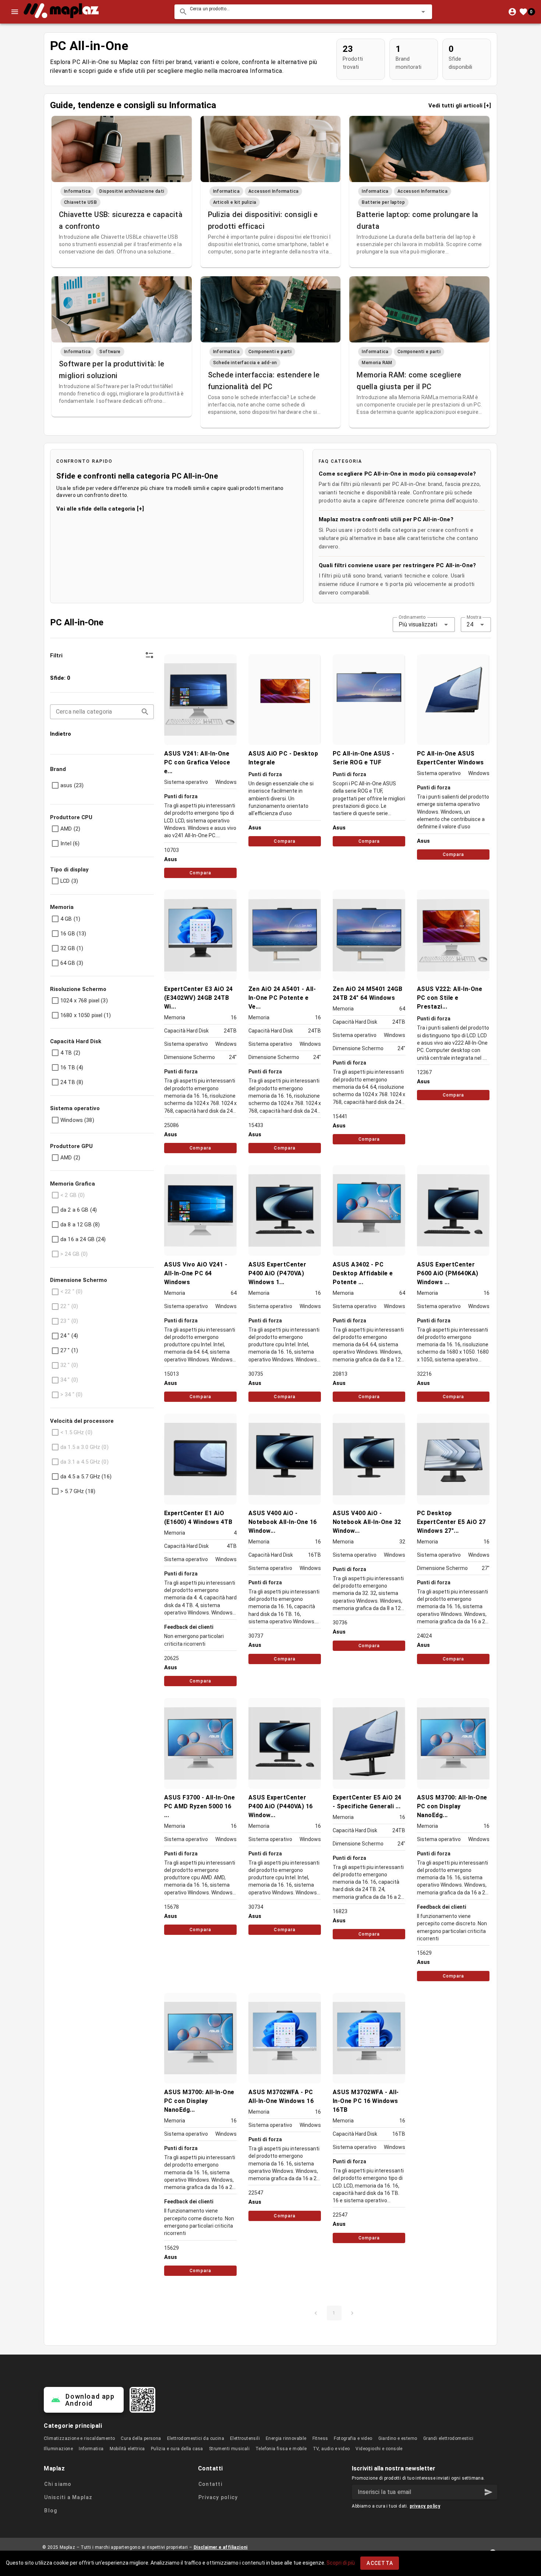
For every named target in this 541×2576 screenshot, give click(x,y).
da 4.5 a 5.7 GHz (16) (86, 1477)
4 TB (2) (70, 1053)
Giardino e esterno (398, 2438)
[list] (102, 706)
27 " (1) (69, 1350)
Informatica (91, 2449)
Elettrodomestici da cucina (196, 2438)
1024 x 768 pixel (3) (84, 1001)
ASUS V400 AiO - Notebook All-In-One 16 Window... (283, 1522)
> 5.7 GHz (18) (78, 1491)
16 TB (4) (72, 1067)
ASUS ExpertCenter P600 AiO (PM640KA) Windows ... (448, 1273)
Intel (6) (70, 843)
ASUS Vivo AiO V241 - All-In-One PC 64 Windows (196, 1273)
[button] (411, 12)
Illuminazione (58, 2449)
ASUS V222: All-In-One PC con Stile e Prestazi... (450, 998)
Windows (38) (77, 1120)
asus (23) (72, 785)
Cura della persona (141, 2438)
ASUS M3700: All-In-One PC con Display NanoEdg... (452, 1806)
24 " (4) (69, 1336)
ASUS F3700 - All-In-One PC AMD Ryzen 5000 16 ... (200, 1806)
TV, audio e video (331, 2449)
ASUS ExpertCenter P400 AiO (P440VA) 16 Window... (281, 1806)
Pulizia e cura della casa (177, 2449)
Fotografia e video (353, 2438)
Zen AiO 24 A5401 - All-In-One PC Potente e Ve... (282, 998)
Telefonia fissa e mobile (281, 2449)
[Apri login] (512, 12)
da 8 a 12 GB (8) (80, 1225)
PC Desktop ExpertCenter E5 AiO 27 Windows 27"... (451, 1522)
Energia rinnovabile (286, 2438)
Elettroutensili (245, 2438)
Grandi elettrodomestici (448, 2438)
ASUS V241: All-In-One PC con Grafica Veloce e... (197, 762)
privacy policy (425, 2506)
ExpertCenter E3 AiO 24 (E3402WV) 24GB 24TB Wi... (199, 998)
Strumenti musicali (229, 2449)
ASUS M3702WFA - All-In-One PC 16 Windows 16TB (366, 2101)
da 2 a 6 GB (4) (79, 1210)
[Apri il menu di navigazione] (15, 12)
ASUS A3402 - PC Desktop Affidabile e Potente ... (363, 1273)
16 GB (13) (73, 934)
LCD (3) (69, 881)
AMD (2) (70, 829)
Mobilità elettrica (127, 2449)
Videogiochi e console (379, 2449)
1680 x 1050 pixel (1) (86, 1015)
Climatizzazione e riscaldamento (79, 2438)
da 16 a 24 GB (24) (83, 1239)
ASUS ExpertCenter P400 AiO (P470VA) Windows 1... (277, 1273)
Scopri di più (341, 2563)
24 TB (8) (72, 1082)
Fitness (320, 2438)
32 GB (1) (72, 948)
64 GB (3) (72, 963)
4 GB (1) (70, 919)
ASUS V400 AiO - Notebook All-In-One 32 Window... (367, 1522)
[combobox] (303, 12)
